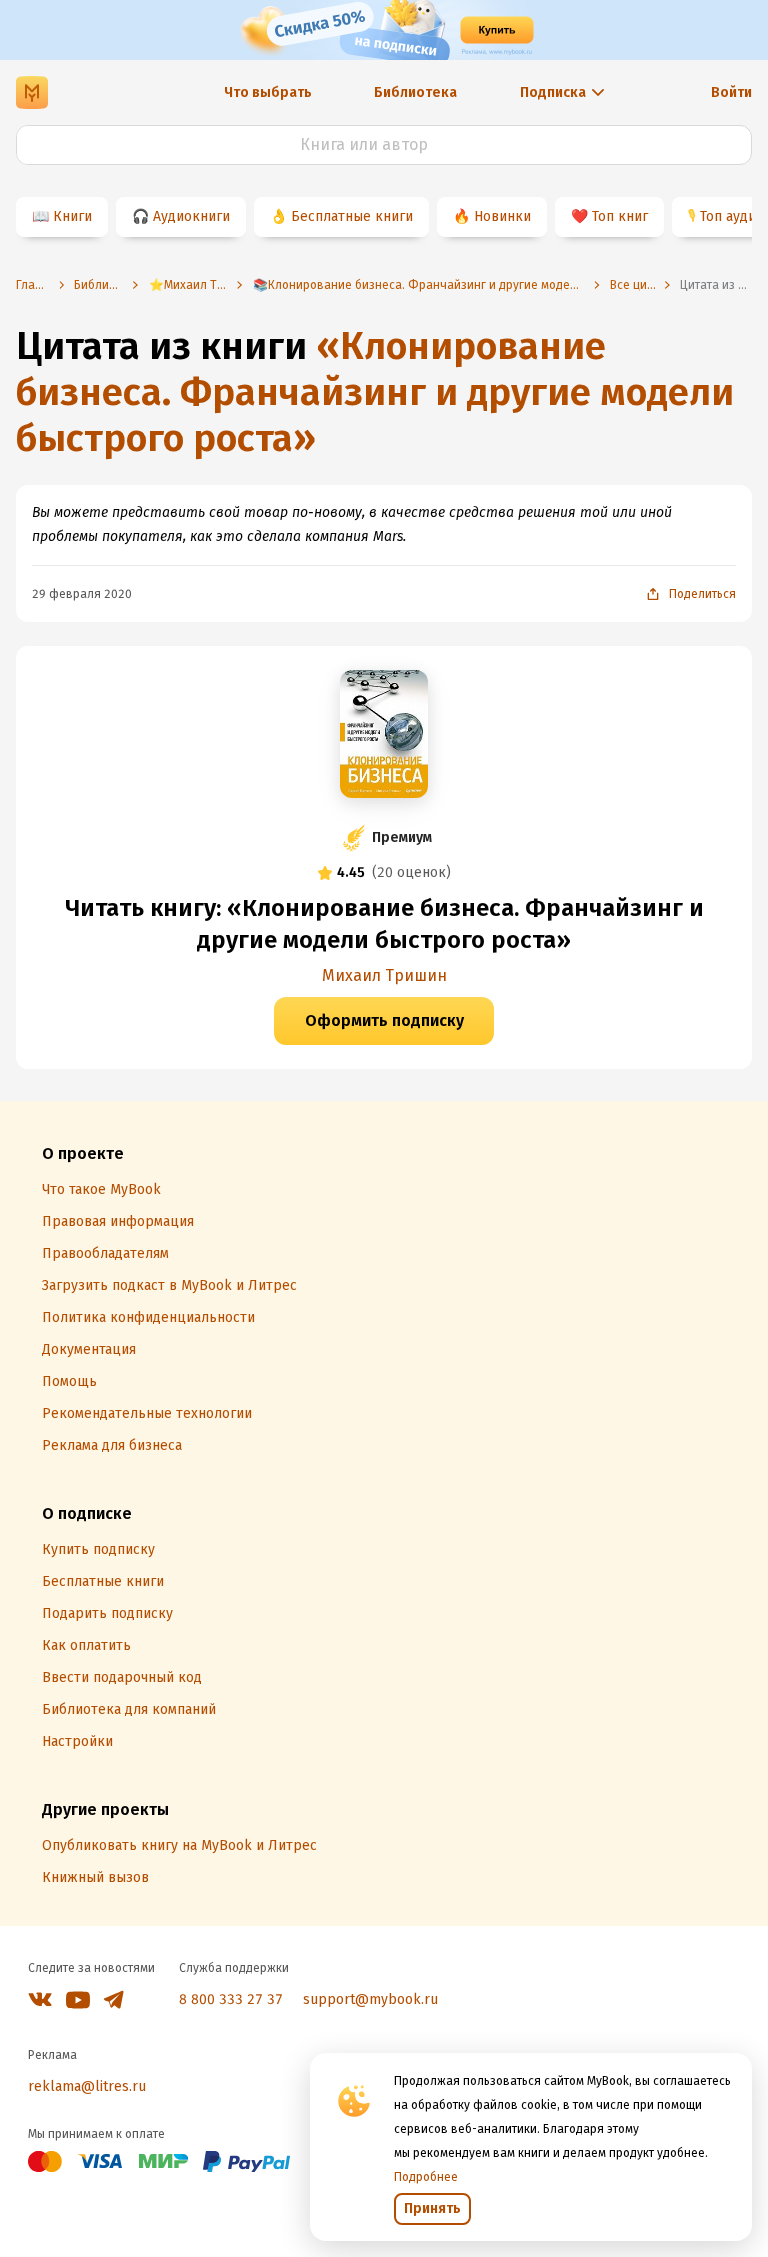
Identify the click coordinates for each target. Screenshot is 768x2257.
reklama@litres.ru (87, 2086)
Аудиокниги (191, 216)
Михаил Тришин (384, 975)
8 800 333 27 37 (231, 1999)
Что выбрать (268, 92)
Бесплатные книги (352, 216)
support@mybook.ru (370, 1999)
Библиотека (415, 92)
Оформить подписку (384, 1020)
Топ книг (620, 216)
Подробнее (426, 2177)
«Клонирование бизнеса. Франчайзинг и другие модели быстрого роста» (375, 392)
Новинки (502, 216)
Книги (72, 216)
